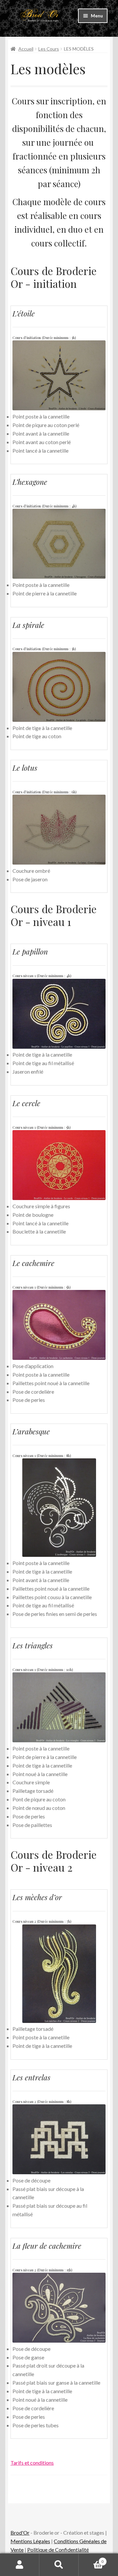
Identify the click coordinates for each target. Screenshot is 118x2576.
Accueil (26, 49)
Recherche (59, 2565)
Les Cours (49, 49)
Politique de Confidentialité (58, 2550)
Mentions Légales (30, 2541)
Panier (91, 2559)
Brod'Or (20, 2533)
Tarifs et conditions (32, 2463)
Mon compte (20, 2565)
